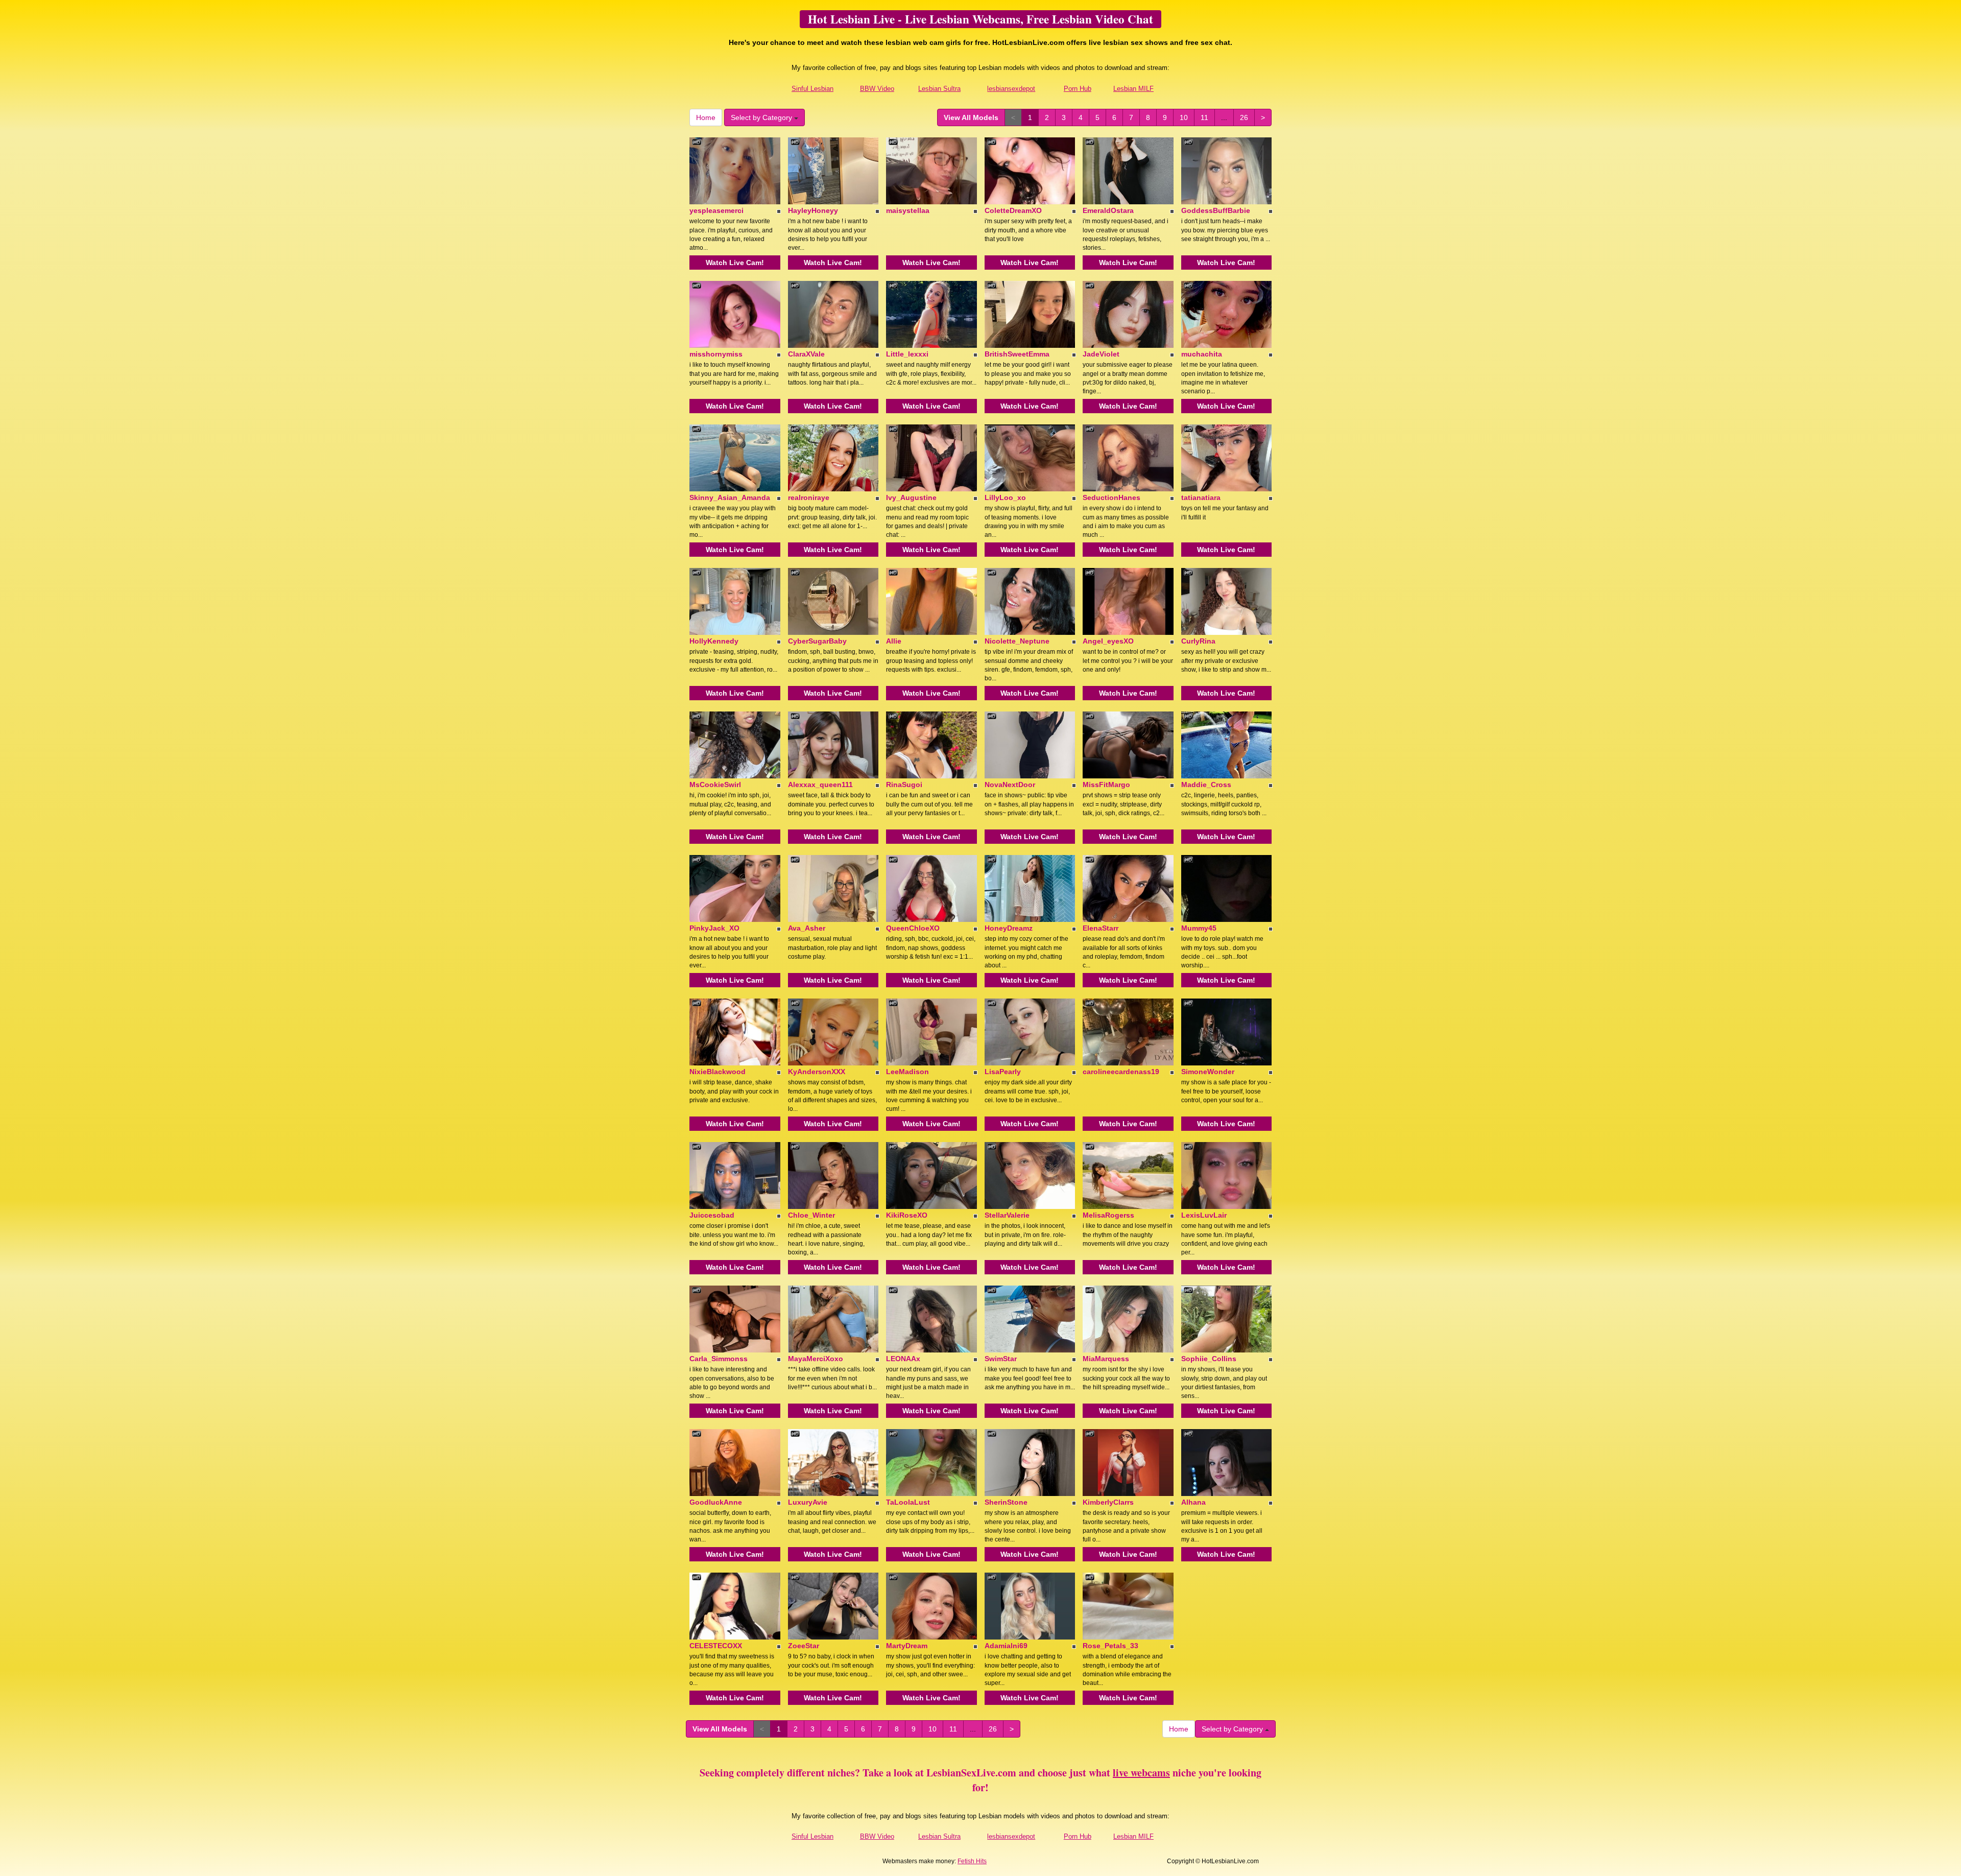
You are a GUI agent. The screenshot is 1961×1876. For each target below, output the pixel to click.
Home (706, 117)
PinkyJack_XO (714, 928)
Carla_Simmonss (719, 1359)
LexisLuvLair (1204, 1215)
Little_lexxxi (907, 354)
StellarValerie (1007, 1215)
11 (1204, 117)
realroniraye (809, 497)
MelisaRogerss (1108, 1215)
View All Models (971, 117)
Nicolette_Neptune (1017, 641)
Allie (894, 641)
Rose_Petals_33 (1110, 1646)
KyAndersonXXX (817, 1072)
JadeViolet (1101, 354)
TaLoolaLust (908, 1502)
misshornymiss (716, 354)
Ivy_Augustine (911, 497)
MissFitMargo (1106, 785)
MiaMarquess (1106, 1359)
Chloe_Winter (811, 1215)
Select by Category (762, 117)
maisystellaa (908, 210)
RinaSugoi (904, 785)
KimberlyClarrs (1108, 1502)
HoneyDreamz (1009, 928)
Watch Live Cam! (735, 263)
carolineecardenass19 (1121, 1072)
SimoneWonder (1208, 1072)
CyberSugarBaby (817, 641)
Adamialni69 (1006, 1646)
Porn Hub (1078, 89)
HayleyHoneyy (813, 210)
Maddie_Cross (1206, 785)
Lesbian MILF (1133, 89)
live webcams (1141, 1773)
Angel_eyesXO (1108, 641)
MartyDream (907, 1646)
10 (1184, 117)
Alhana (1193, 1502)
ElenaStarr (1101, 928)
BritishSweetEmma (1017, 354)
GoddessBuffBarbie (1216, 210)
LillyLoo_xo (1005, 497)
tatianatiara (1201, 497)
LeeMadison (907, 1072)
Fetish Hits (972, 1861)
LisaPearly (1003, 1072)
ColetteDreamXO (1013, 210)
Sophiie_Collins (1209, 1359)
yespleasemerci (716, 210)
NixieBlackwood (718, 1072)
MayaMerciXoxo (816, 1359)
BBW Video (877, 89)
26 (1244, 117)
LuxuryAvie (808, 1502)
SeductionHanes (1111, 497)
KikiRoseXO (907, 1215)
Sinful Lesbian (812, 89)
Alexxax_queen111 (820, 785)
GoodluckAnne (716, 1502)
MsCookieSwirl (715, 785)
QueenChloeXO (913, 928)
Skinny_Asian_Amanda (730, 497)
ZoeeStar (804, 1646)
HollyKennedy (714, 641)
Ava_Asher (807, 928)
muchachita (1202, 354)
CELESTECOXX (716, 1646)
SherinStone (1006, 1502)
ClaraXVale (806, 354)
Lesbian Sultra (939, 89)
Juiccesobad (712, 1215)
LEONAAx (903, 1359)
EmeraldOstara (1108, 210)
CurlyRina (1198, 641)
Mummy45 (1199, 928)
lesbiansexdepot (1011, 89)
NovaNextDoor (1010, 785)
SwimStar (1001, 1359)
